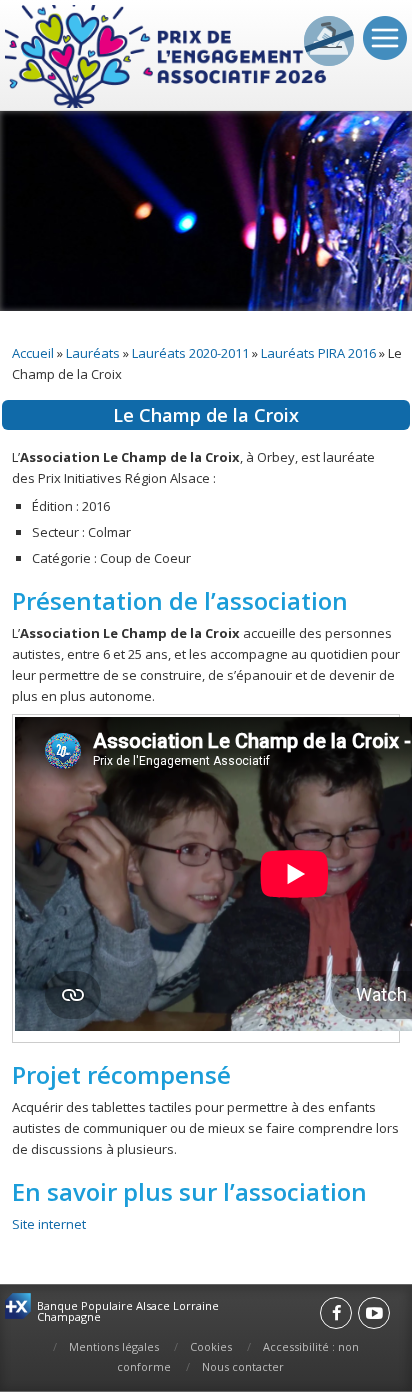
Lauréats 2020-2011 (190, 353)
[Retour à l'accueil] (167, 57)
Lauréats (93, 353)
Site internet (49, 1224)
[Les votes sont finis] (329, 41)
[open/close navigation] (385, 38)
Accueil (33, 353)
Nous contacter (243, 1366)
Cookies (211, 1346)
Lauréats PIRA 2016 (318, 353)
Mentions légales (114, 1346)
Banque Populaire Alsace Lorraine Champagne (128, 1311)
